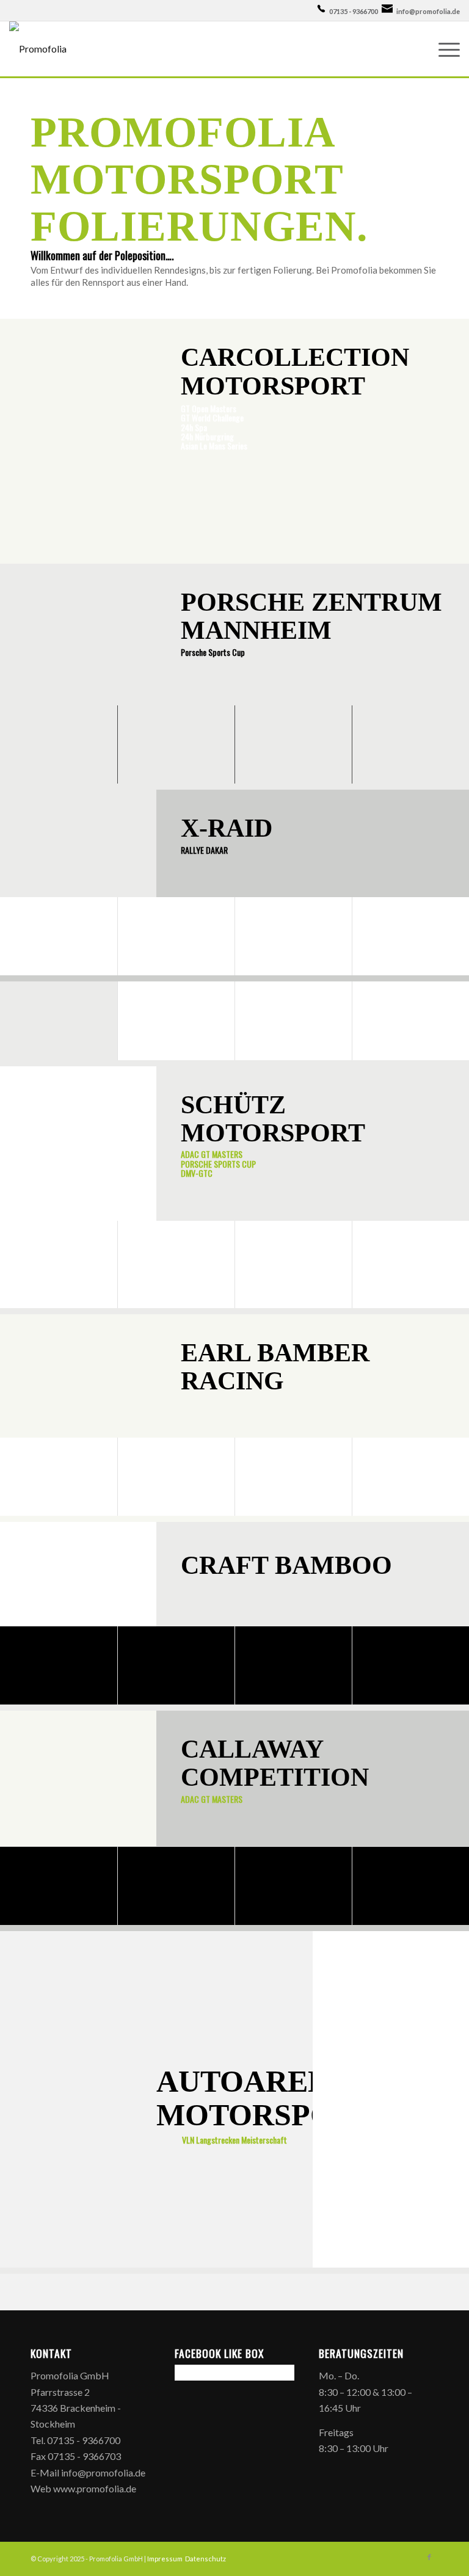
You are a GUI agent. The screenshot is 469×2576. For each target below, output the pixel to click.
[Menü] (443, 49)
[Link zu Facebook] (429, 2557)
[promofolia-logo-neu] (38, 49)
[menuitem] (443, 49)
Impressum (165, 2559)
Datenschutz (206, 2559)
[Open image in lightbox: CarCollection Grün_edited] (352, 550)
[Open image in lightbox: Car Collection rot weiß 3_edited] (111, 550)
